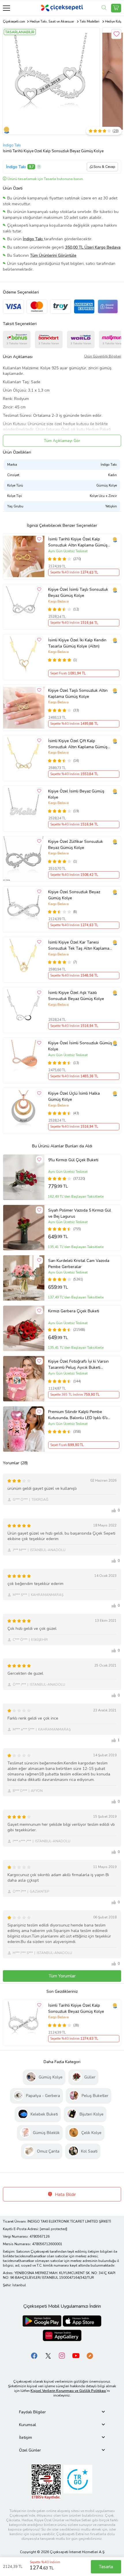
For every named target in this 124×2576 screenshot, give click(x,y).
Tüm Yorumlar (62, 1976)
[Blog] (90, 2355)
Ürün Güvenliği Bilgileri (103, 356)
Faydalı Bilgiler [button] (32, 2412)
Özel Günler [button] (30, 2450)
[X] (48, 2355)
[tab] (62, 2412)
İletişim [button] (26, 2438)
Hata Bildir (65, 2195)
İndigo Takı (12, 145)
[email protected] (53, 2229)
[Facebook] (34, 2355)
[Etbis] (46, 2481)
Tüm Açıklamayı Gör (62, 441)
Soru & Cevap (104, 167)
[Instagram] (62, 2355)
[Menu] (6, 8)
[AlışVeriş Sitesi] (116, 8)
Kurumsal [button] (28, 2425)
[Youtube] (76, 2355)
